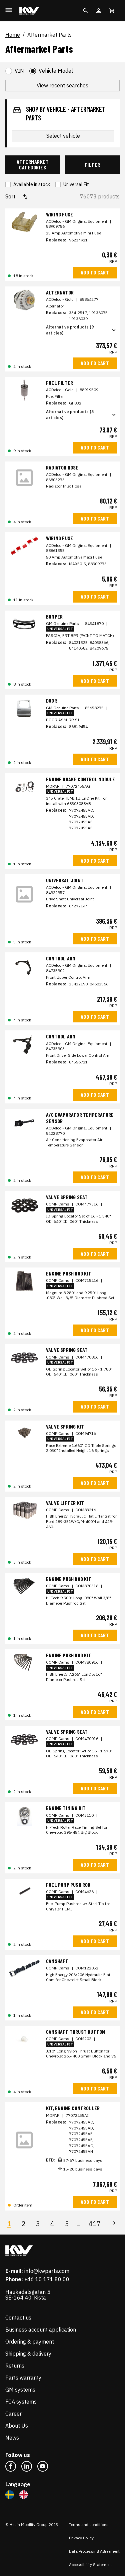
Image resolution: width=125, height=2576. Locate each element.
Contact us (18, 2318)
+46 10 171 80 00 (47, 2279)
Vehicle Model (56, 71)
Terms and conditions (89, 2524)
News (12, 2438)
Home (13, 35)
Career (13, 2414)
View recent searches (62, 85)
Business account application (41, 2330)
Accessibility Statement (90, 2564)
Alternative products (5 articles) (70, 415)
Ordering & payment (30, 2342)
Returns (15, 2366)
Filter (92, 165)
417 (95, 2224)
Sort (10, 196)
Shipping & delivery (28, 2354)
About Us (17, 2426)
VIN (19, 71)
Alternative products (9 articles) (70, 330)
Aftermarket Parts (49, 35)
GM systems (20, 2390)
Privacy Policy (81, 2538)
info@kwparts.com (47, 2271)
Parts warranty (23, 2378)
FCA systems (21, 2402)
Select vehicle (63, 136)
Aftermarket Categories (33, 165)
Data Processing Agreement (94, 2551)
